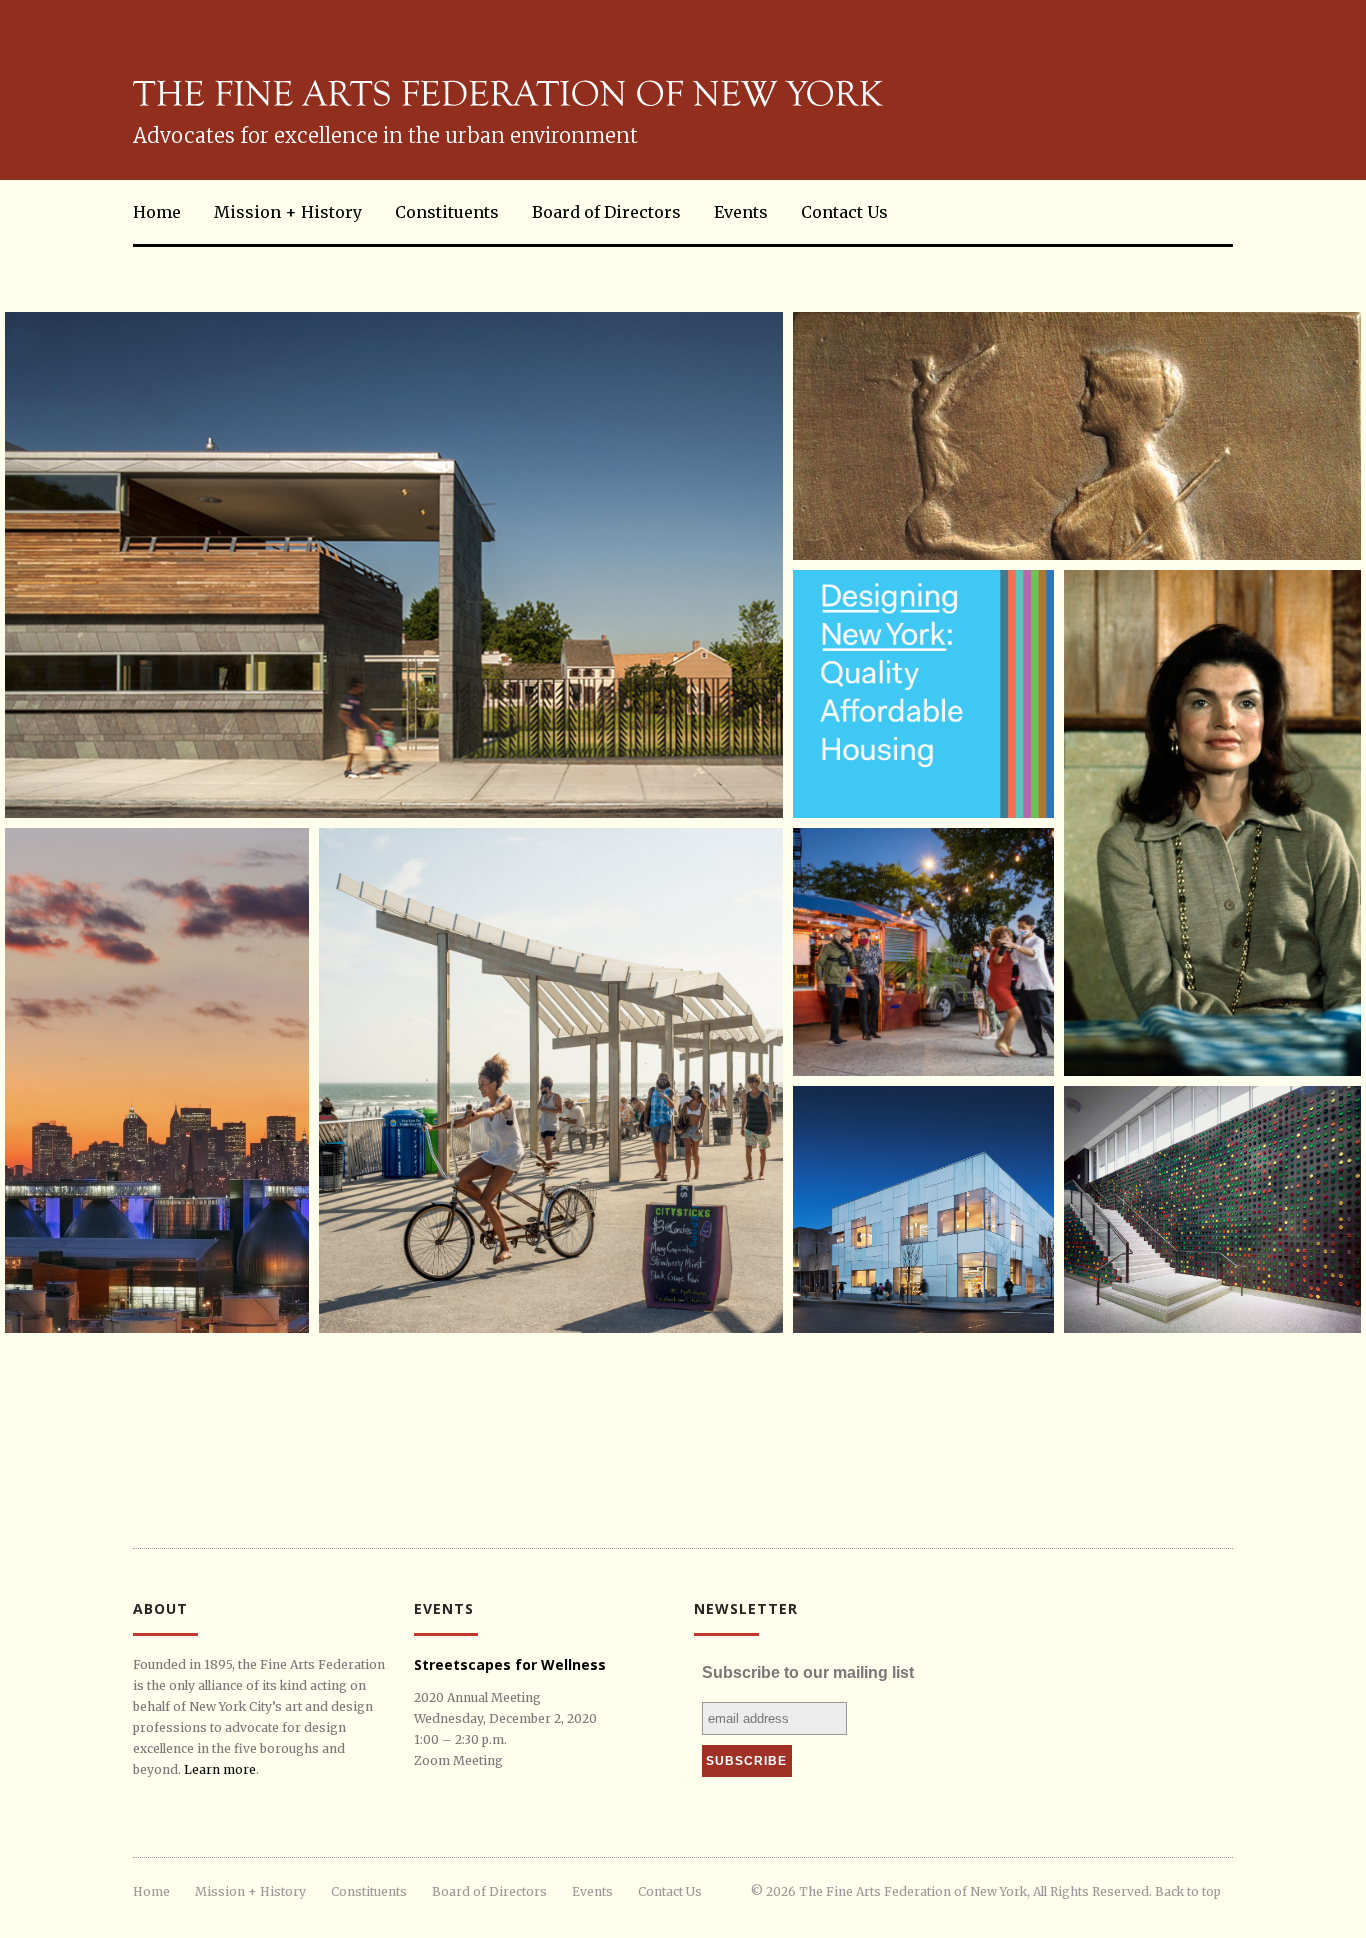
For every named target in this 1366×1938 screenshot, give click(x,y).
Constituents (447, 212)
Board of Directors (606, 212)
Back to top (1188, 1891)
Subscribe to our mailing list (808, 1672)
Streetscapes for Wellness (510, 1664)
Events (741, 212)
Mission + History (288, 212)
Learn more (220, 1769)
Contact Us (844, 212)
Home (157, 212)
